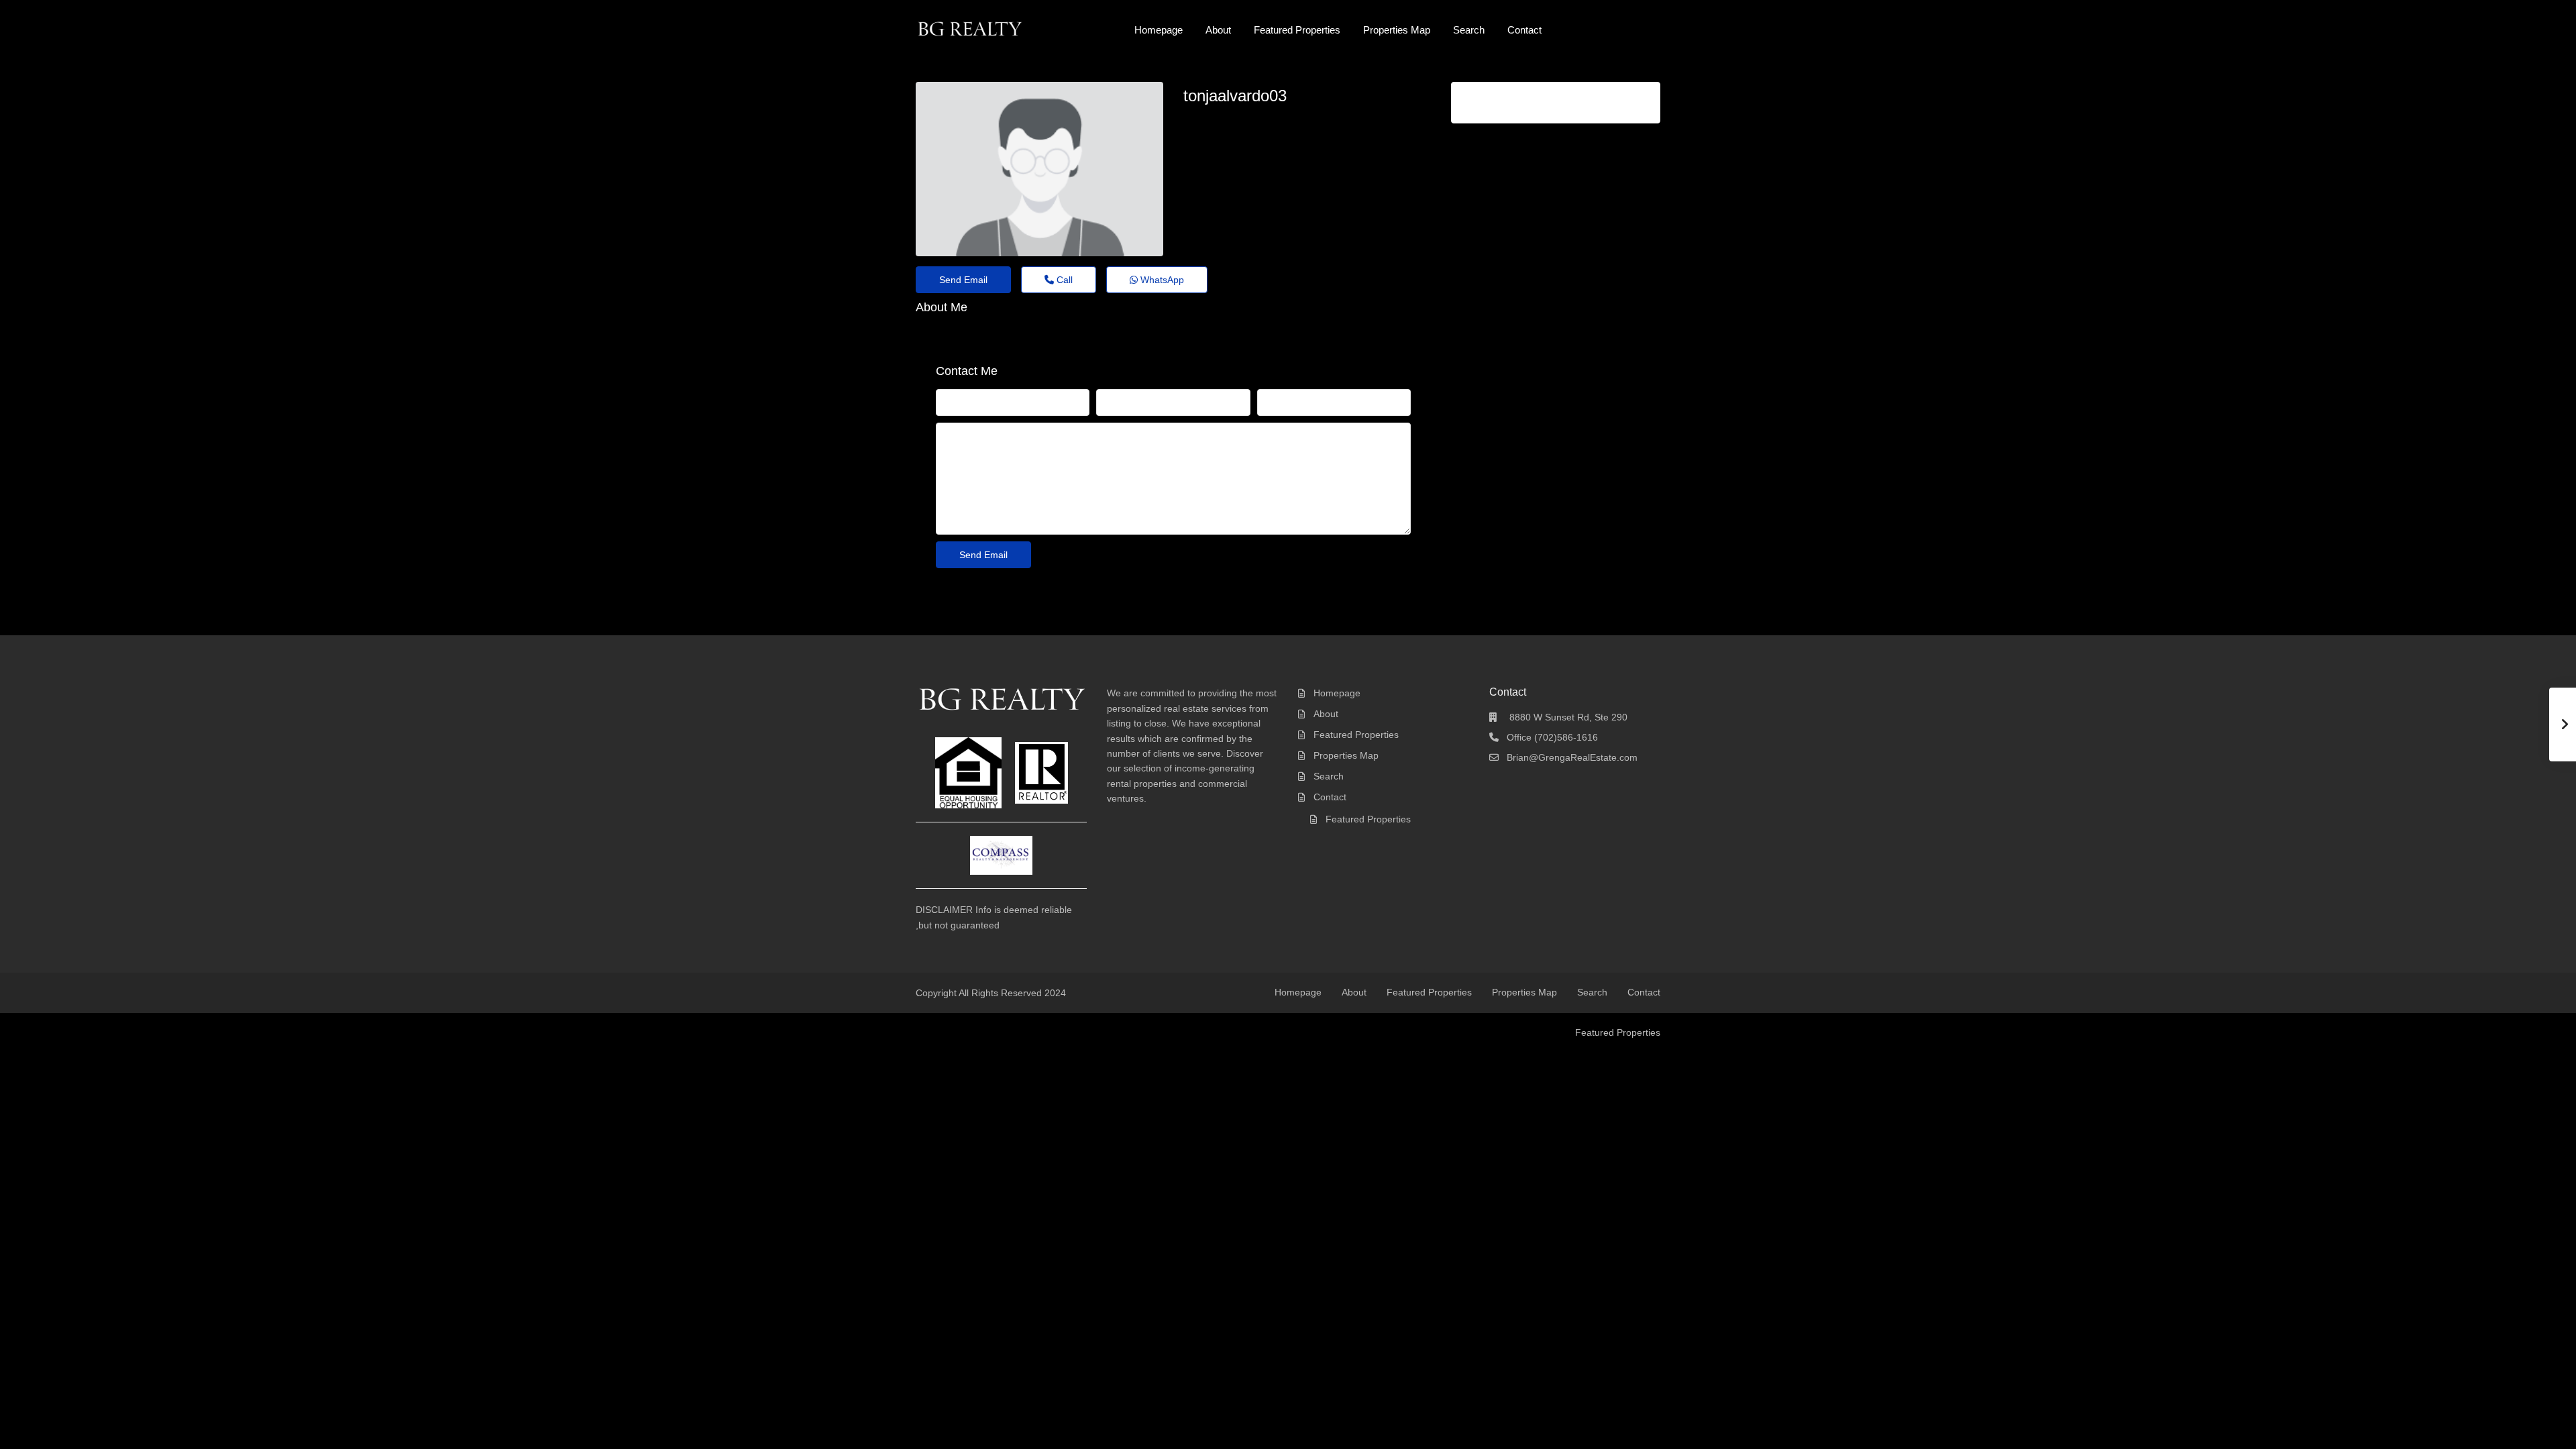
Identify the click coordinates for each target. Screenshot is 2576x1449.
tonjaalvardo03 (1235, 96)
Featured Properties (1297, 30)
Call (1063, 280)
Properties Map (1397, 30)
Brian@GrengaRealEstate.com (1572, 757)
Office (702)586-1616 (1552, 737)
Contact (1524, 30)
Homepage (1159, 30)
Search (1469, 30)
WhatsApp (1161, 280)
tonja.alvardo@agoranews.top (1263, 120)
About (1218, 30)
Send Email (963, 280)
